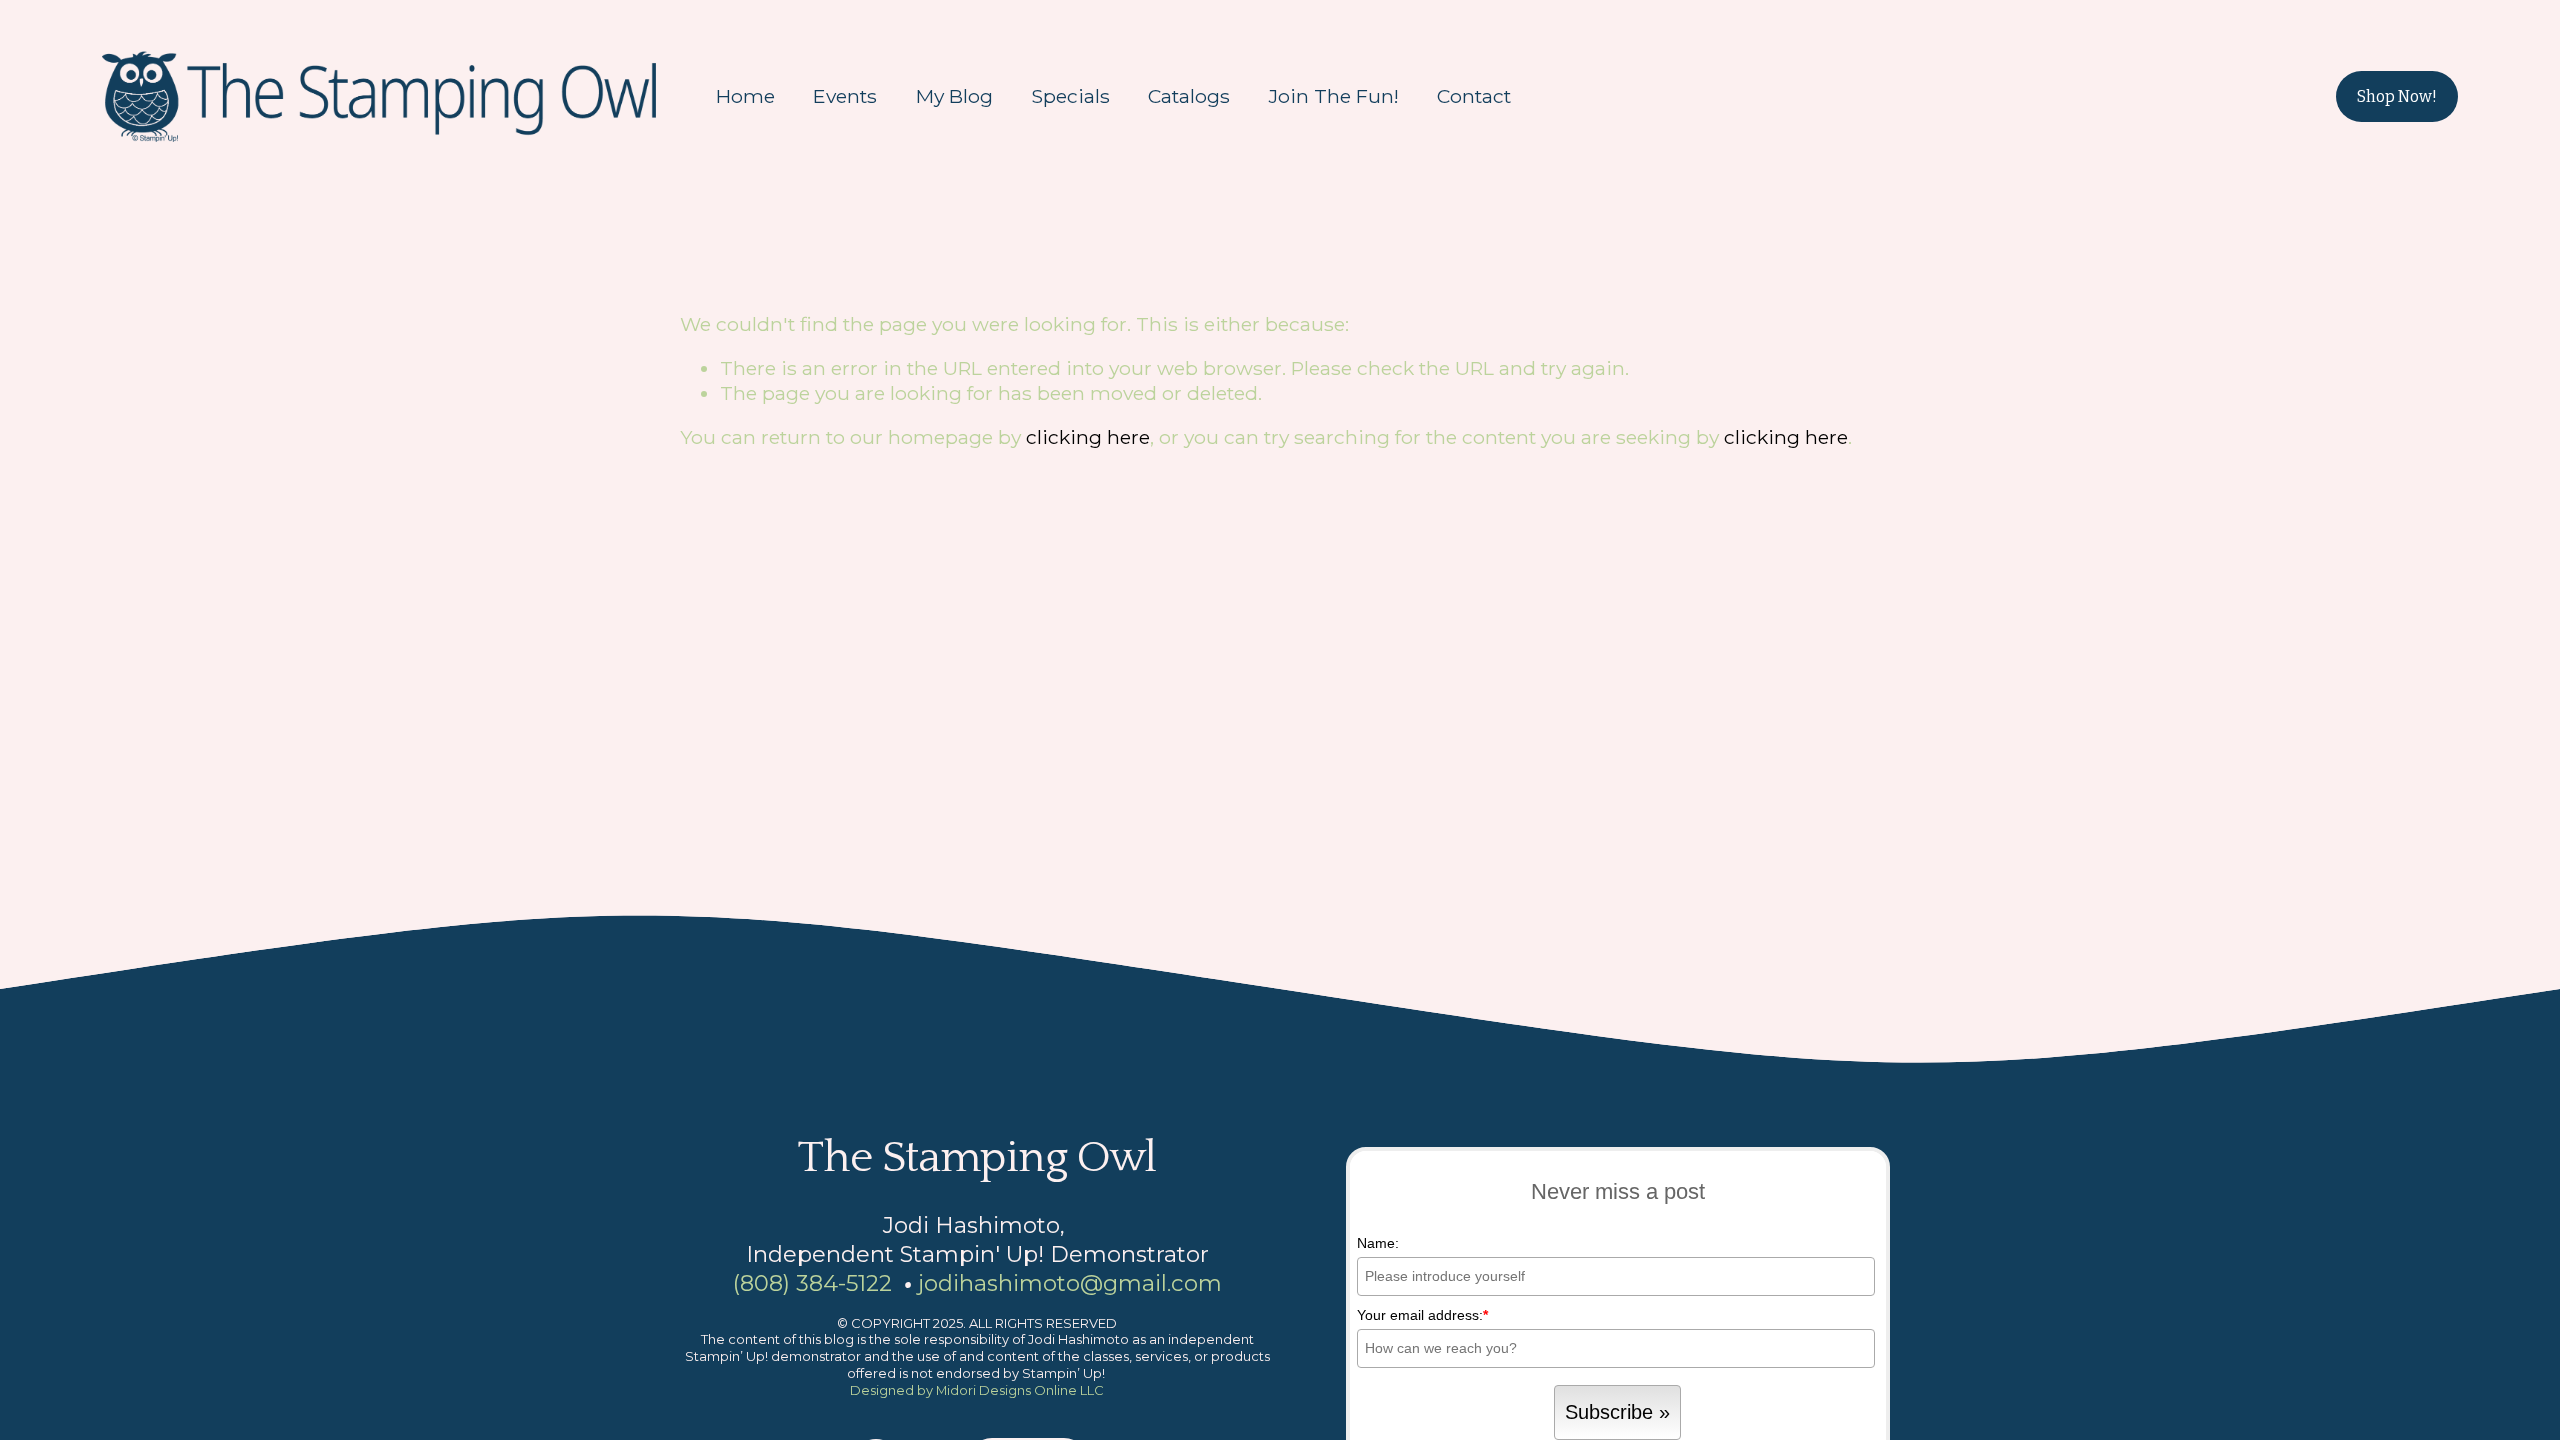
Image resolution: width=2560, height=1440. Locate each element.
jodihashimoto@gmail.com (1070, 1283)
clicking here (1088, 437)
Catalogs (1189, 96)
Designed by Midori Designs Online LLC (977, 1390)
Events (845, 96)
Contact (1474, 96)
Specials (1070, 96)
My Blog (954, 96)
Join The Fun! (1334, 96)
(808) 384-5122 (812, 1283)
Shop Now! (2397, 96)
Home (745, 96)
